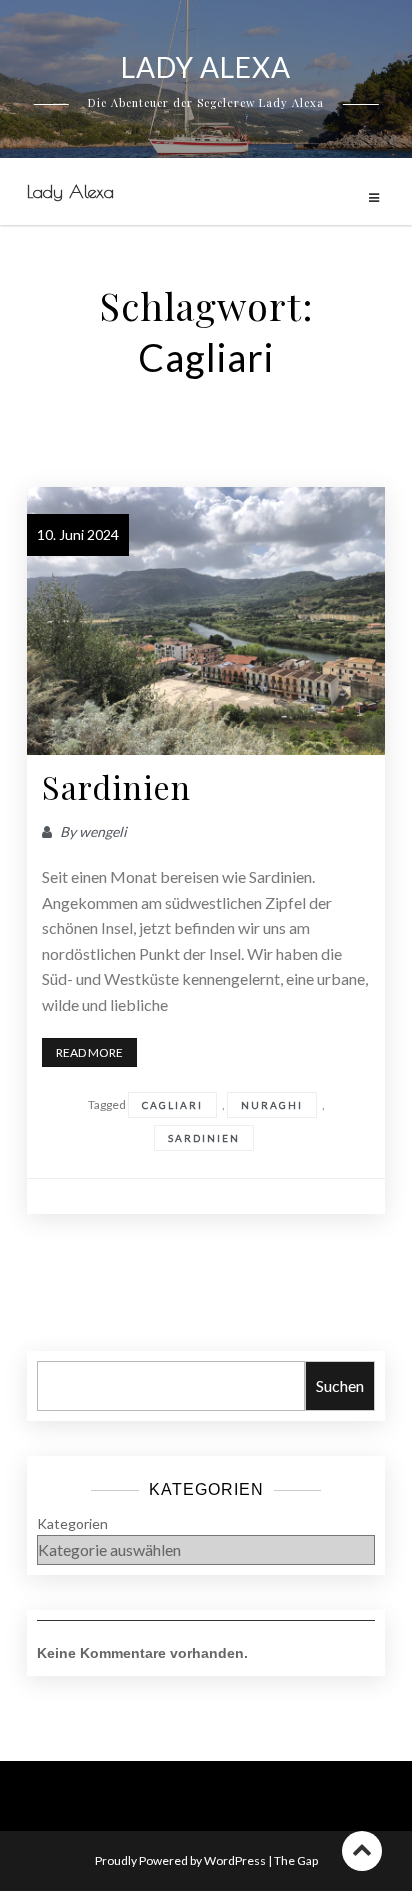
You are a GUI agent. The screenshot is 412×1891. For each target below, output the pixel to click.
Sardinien (116, 786)
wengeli (103, 831)
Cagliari (172, 1105)
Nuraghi (272, 1105)
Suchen (340, 1385)
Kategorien (72, 1523)
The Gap (296, 1860)
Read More (89, 1052)
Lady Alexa (70, 191)
